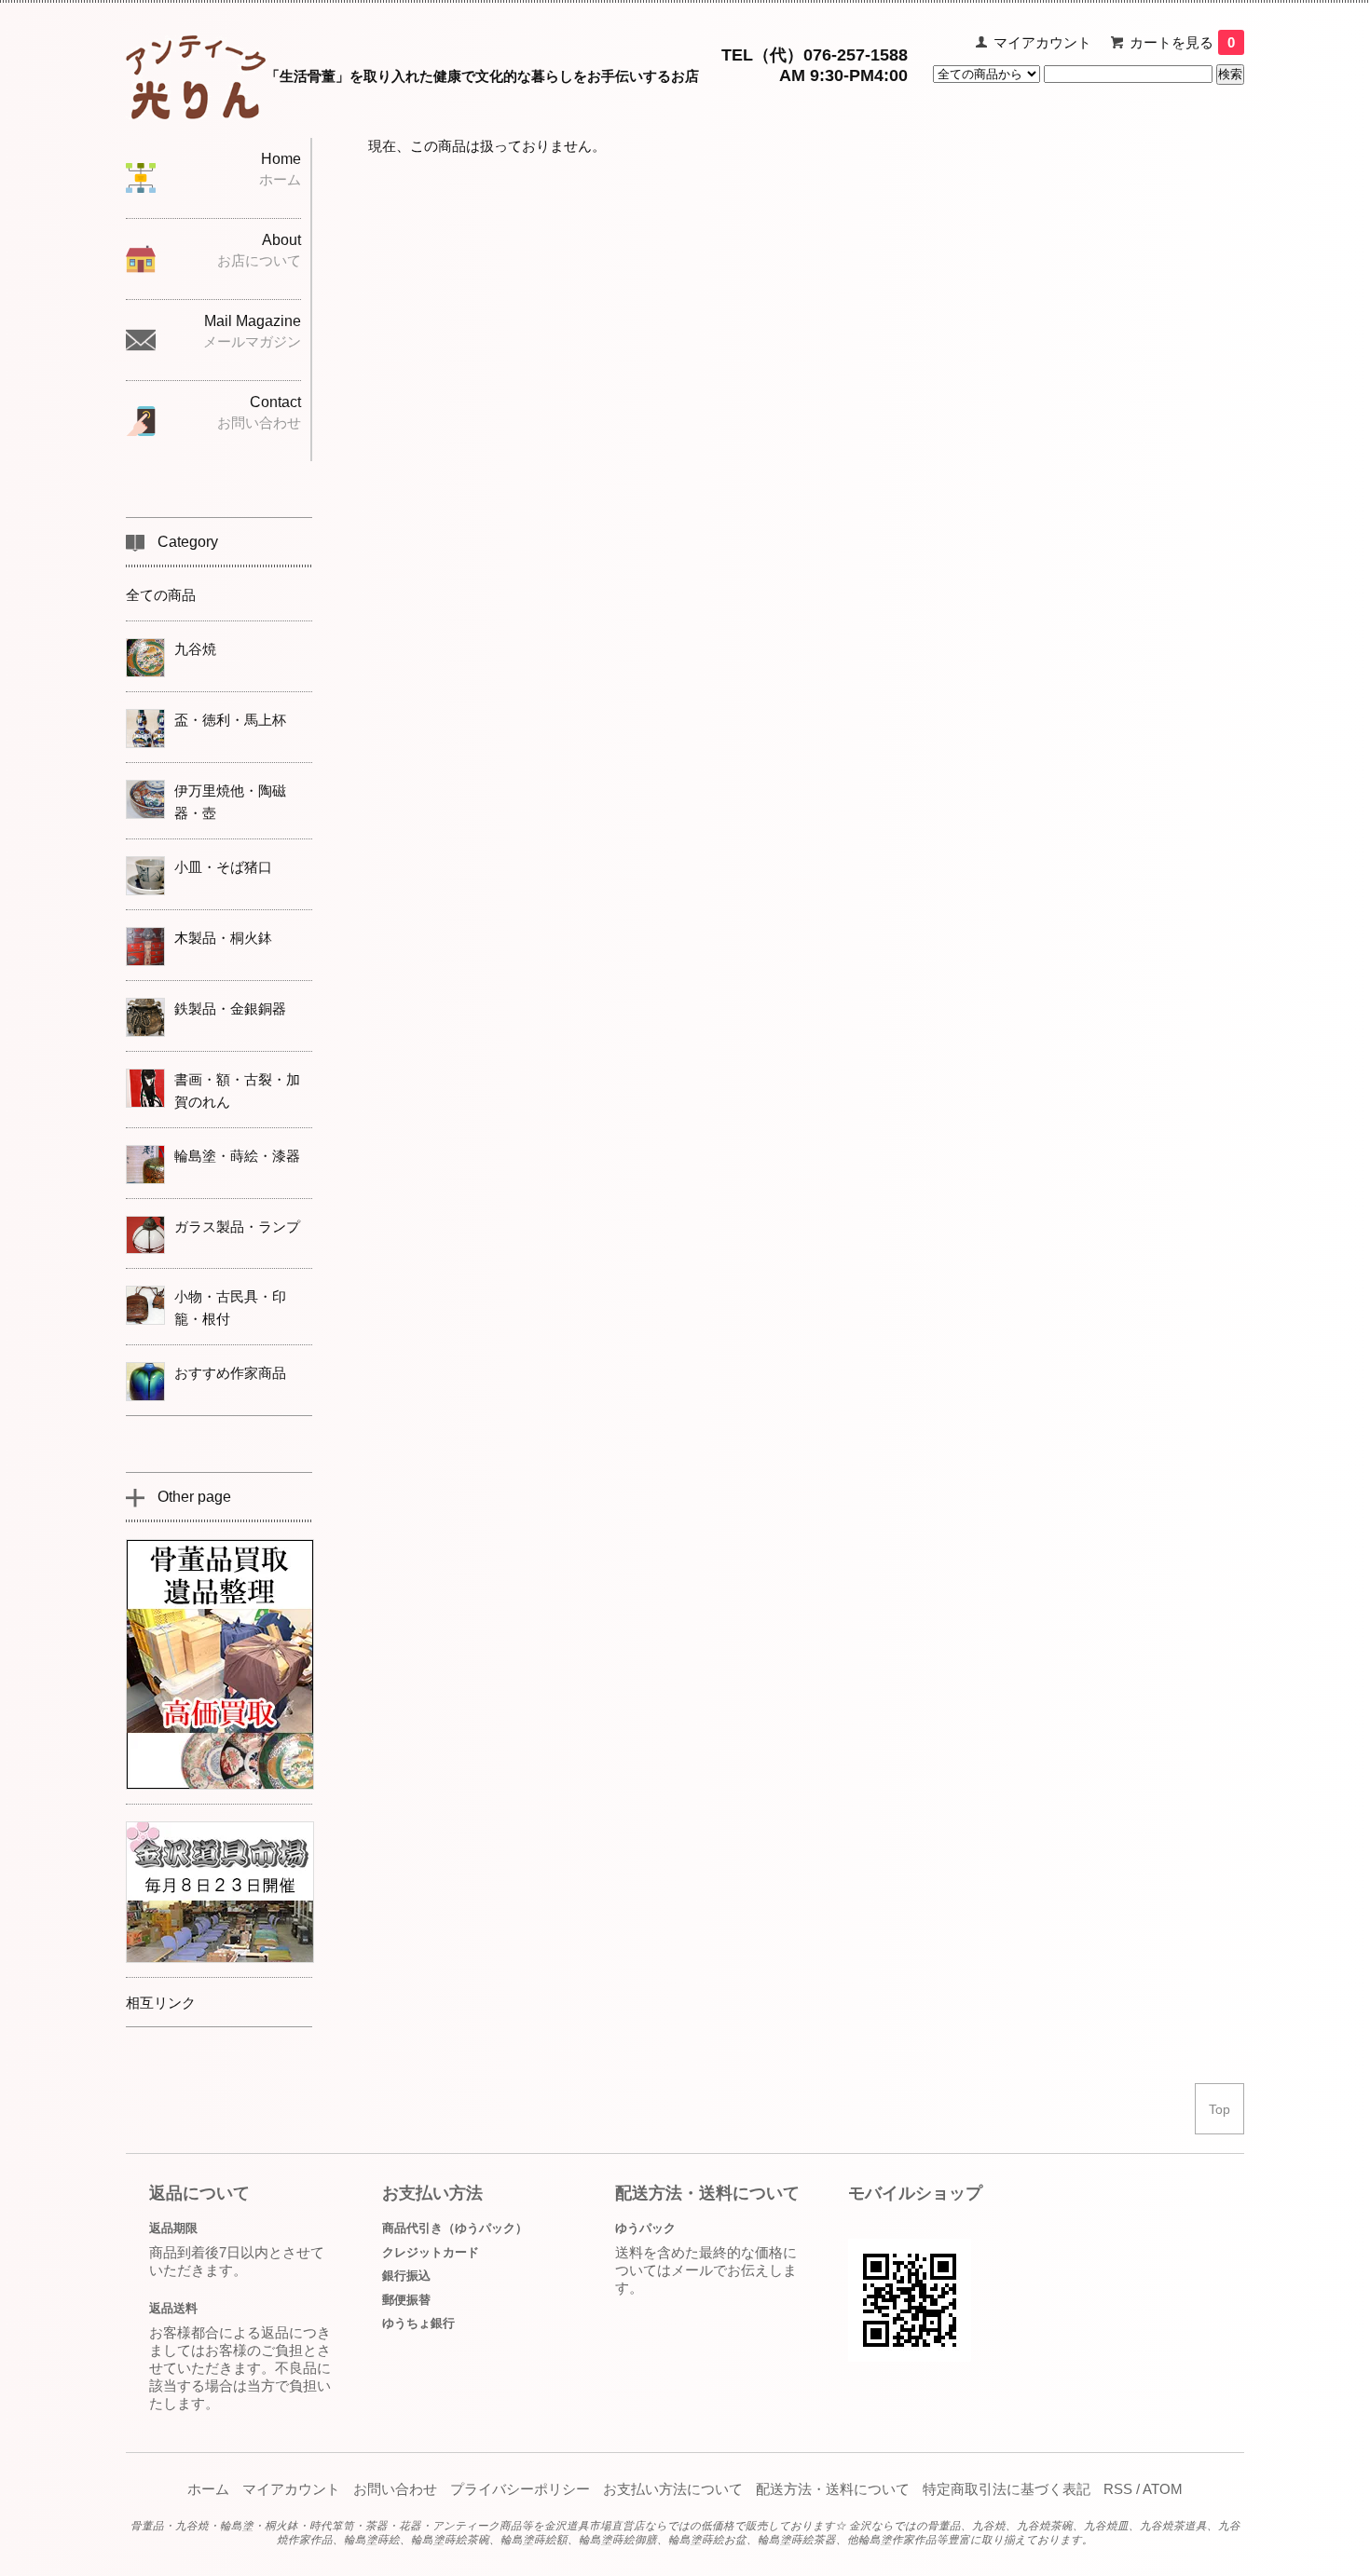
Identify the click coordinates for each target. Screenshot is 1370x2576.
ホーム (208, 2489)
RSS (1118, 2489)
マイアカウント (1042, 42)
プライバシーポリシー (520, 2489)
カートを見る (1182, 42)
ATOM (1163, 2489)
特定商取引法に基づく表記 (1007, 2489)
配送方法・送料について (833, 2489)
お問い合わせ (395, 2489)
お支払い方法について (673, 2489)
